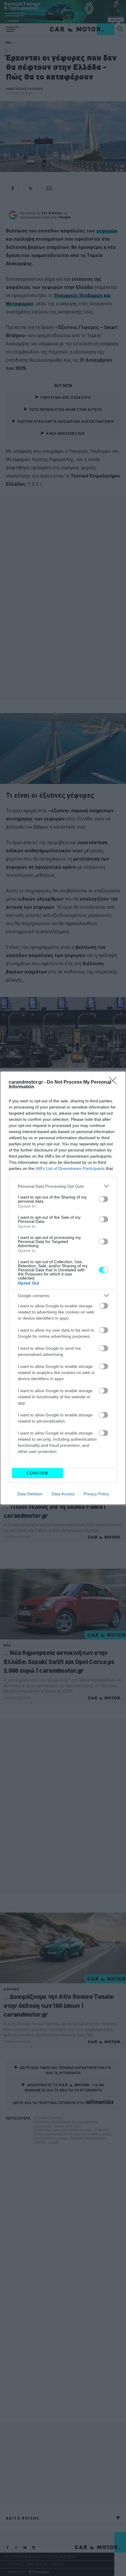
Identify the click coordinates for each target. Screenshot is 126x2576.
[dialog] (63, 1288)
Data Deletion (30, 1494)
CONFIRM (38, 1473)
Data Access (63, 1494)
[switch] (103, 1199)
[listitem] (63, 1186)
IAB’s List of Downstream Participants (70, 1168)
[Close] (115, 1082)
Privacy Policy (96, 1494)
